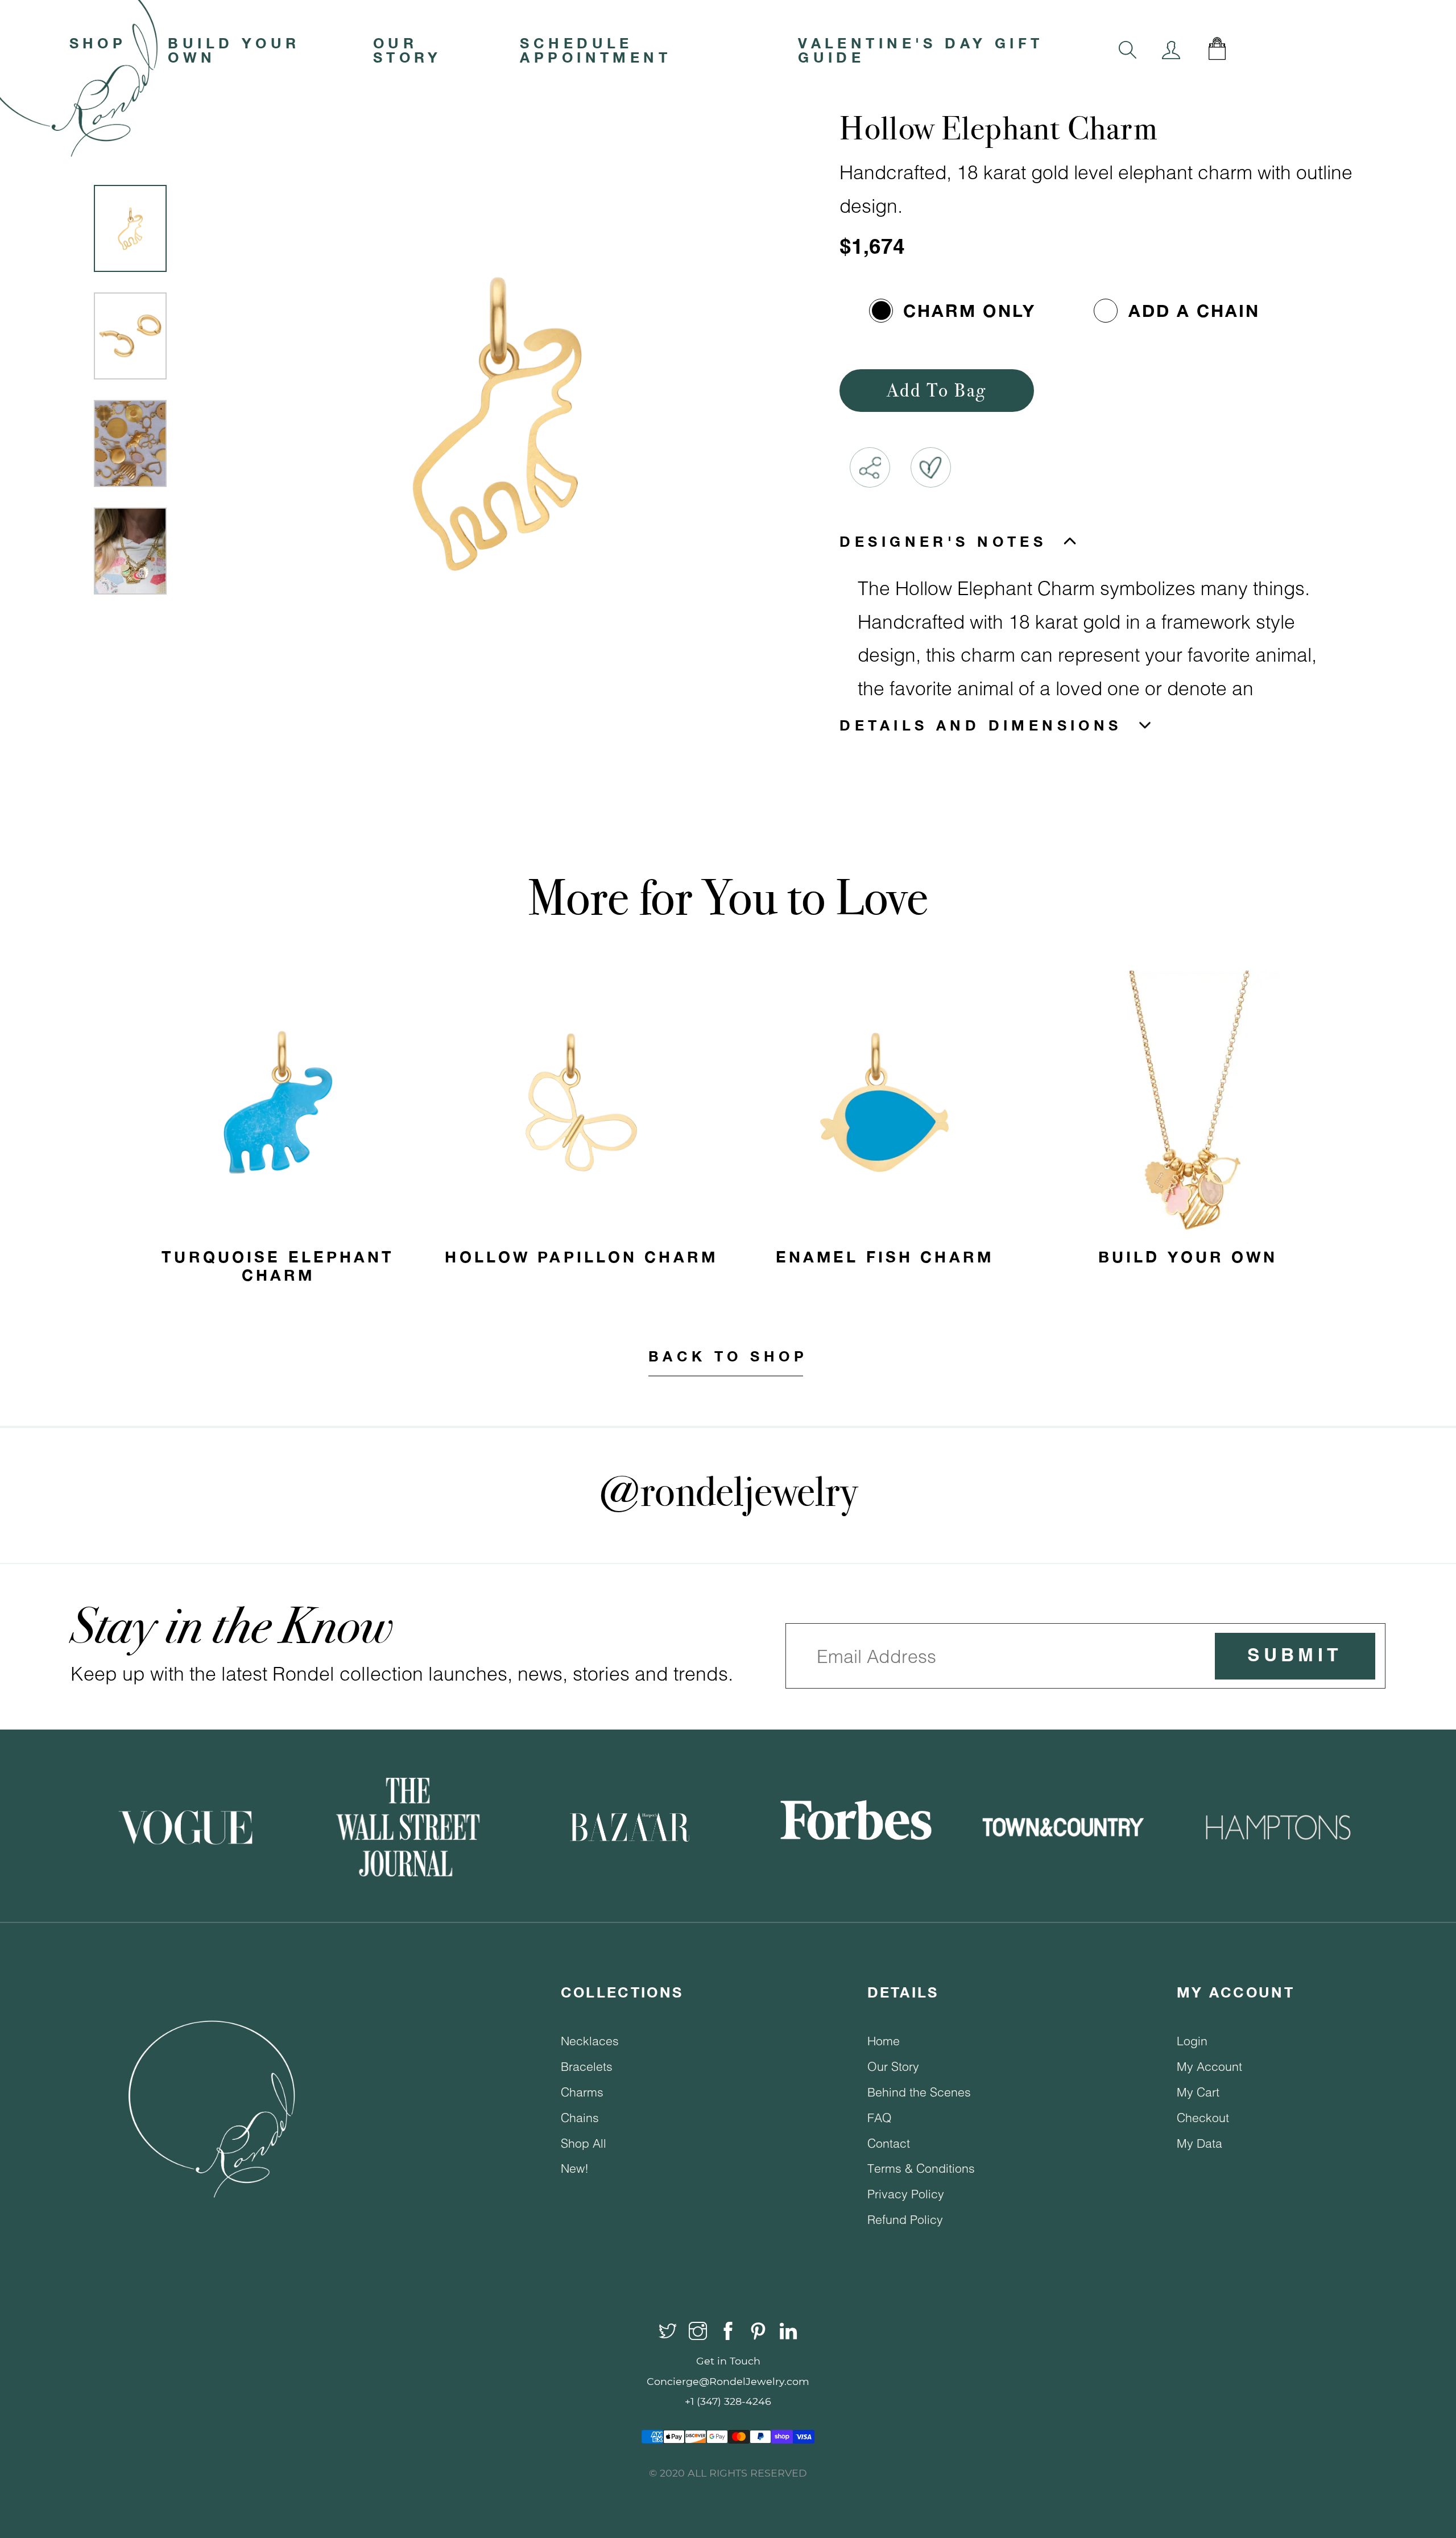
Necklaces (590, 2040)
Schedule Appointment (595, 50)
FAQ (880, 2117)
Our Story (893, 2066)
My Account (1209, 2066)
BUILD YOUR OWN (234, 50)
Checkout (1203, 2117)
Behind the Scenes (919, 2092)
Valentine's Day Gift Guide (921, 50)
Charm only (969, 311)
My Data (1199, 2143)
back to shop (728, 1356)
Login (1192, 2040)
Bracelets (587, 2066)
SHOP (98, 43)
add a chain (1194, 311)
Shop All (584, 2143)
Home (884, 2040)
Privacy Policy (906, 2194)
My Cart (1198, 2092)
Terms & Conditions (921, 2168)
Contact (889, 2143)
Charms (582, 2092)
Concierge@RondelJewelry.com (728, 2381)
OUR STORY (408, 50)
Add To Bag (937, 390)
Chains (580, 2117)
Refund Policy (905, 2219)
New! (575, 2168)
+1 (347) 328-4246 (728, 2401)
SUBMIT (1295, 1656)
